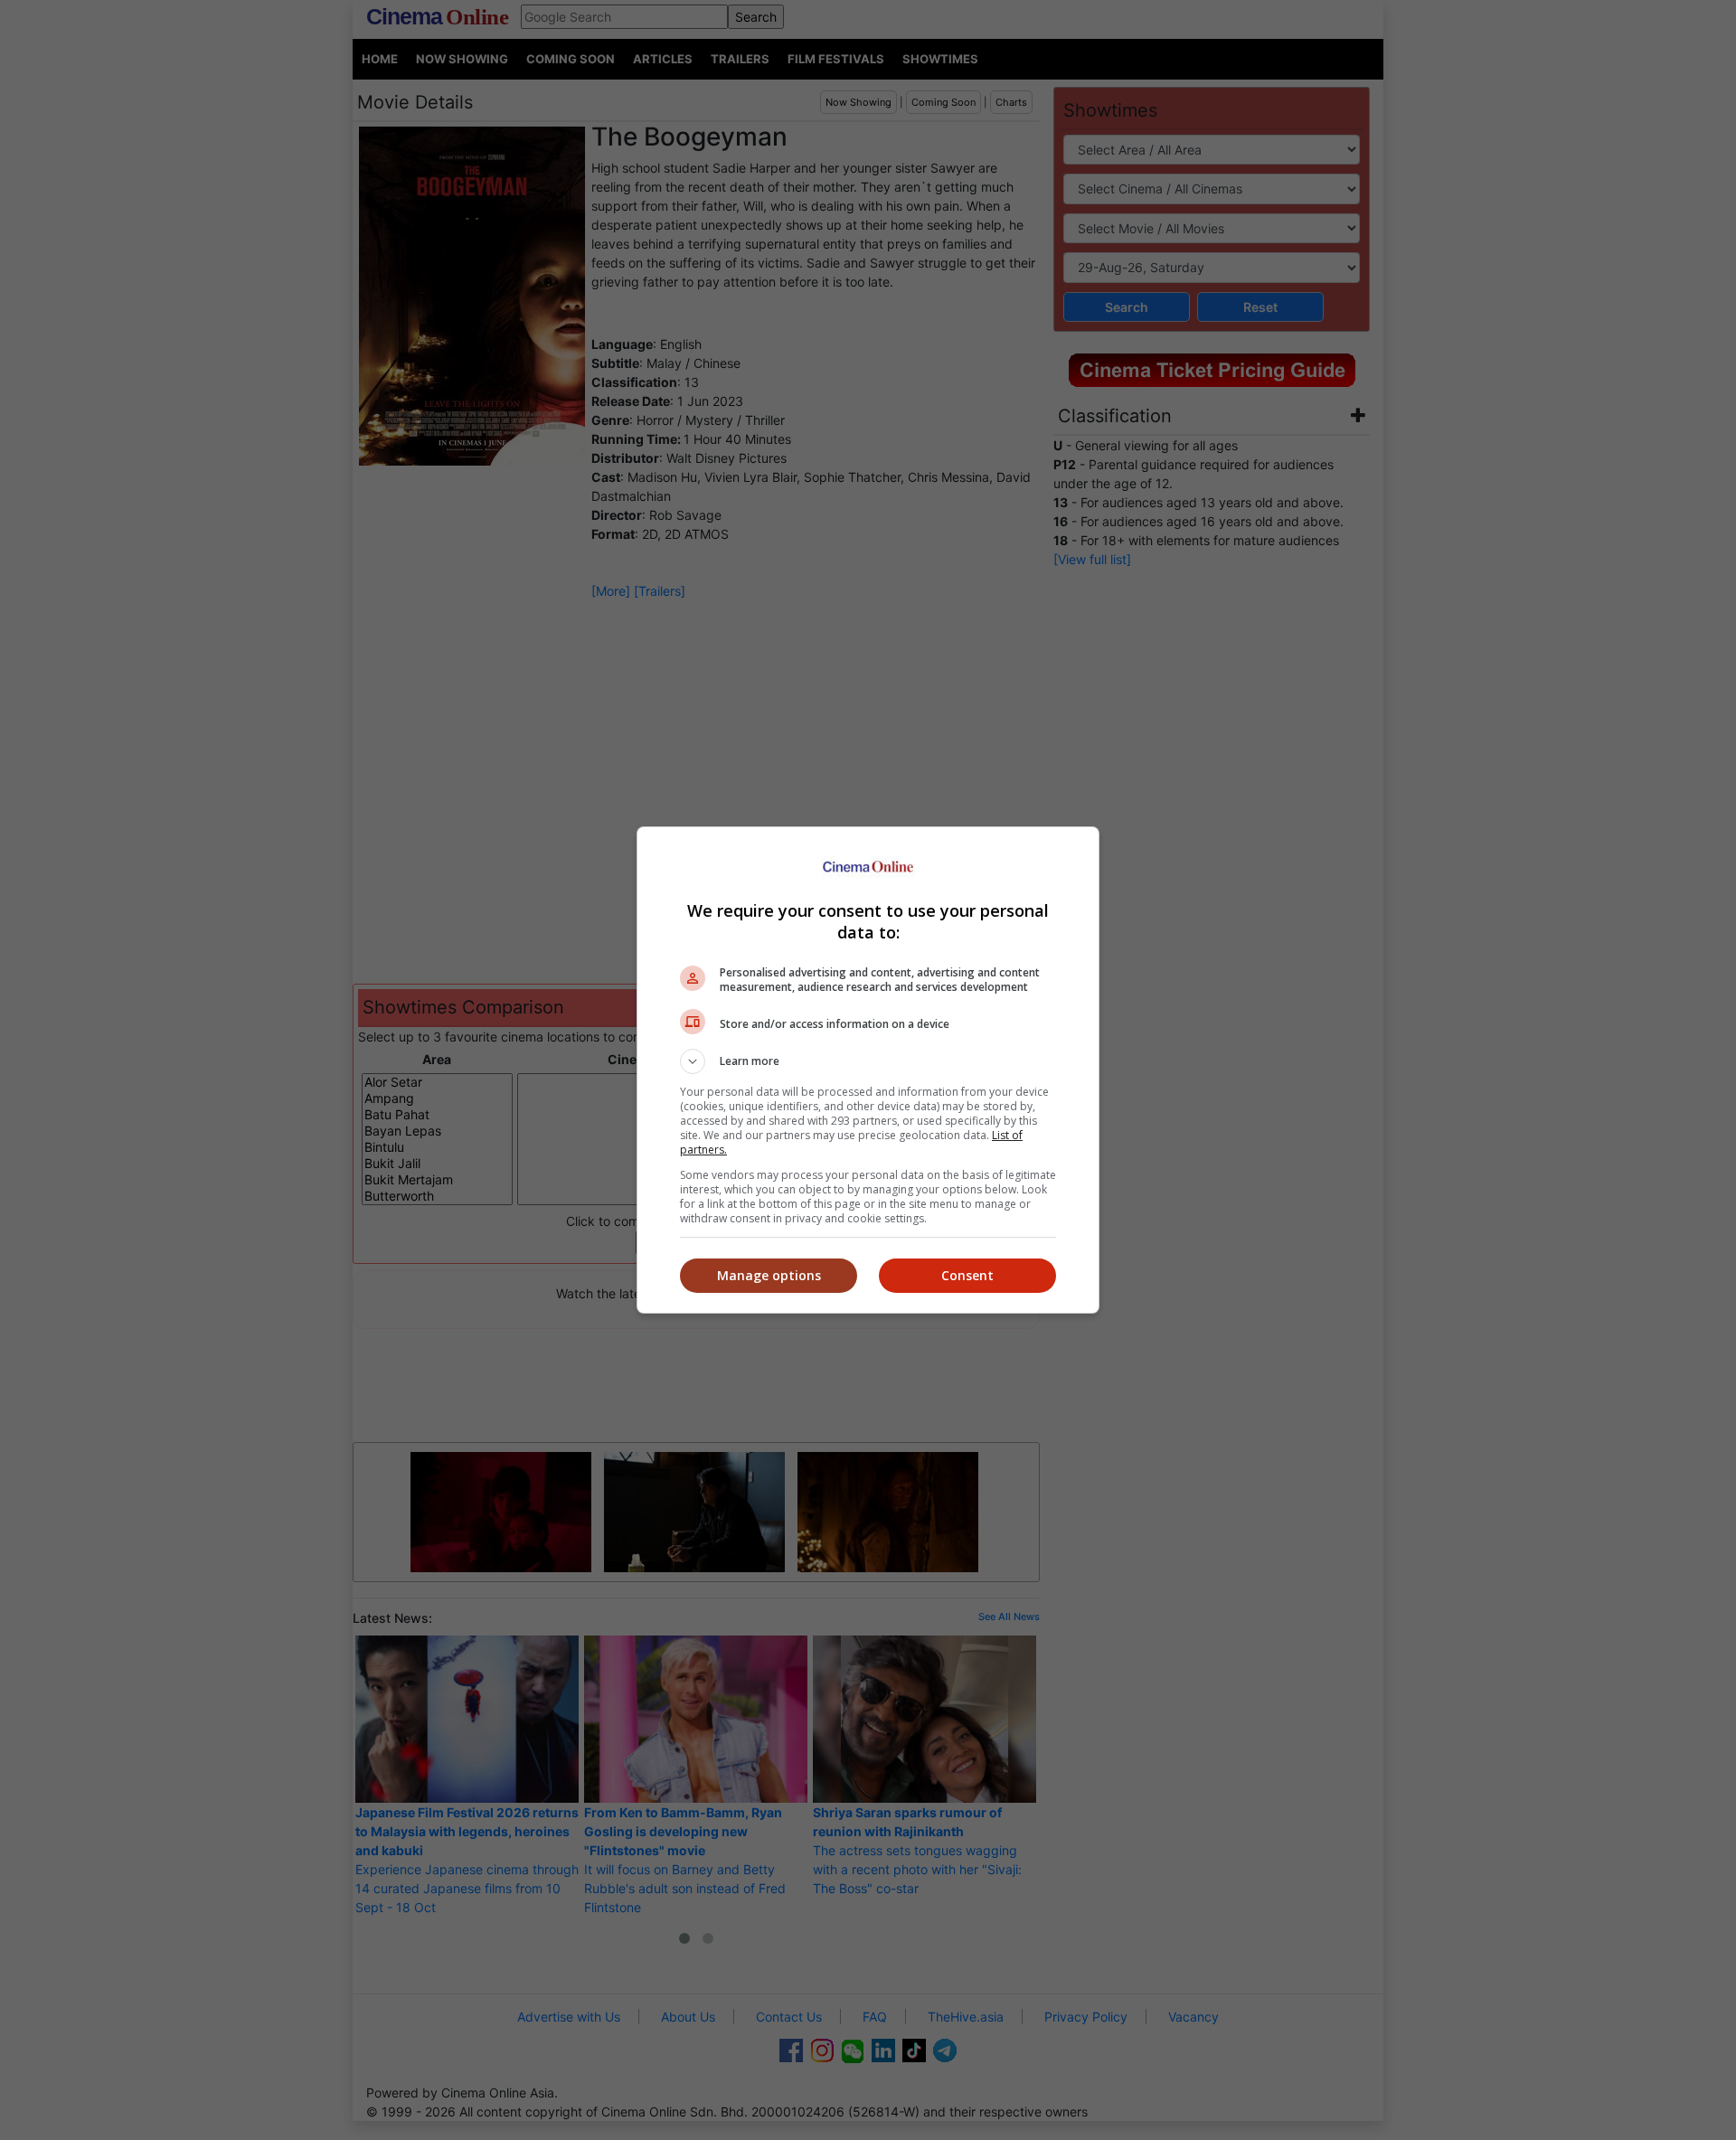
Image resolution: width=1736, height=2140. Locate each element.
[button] (868, 1061)
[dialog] (868, 1070)
